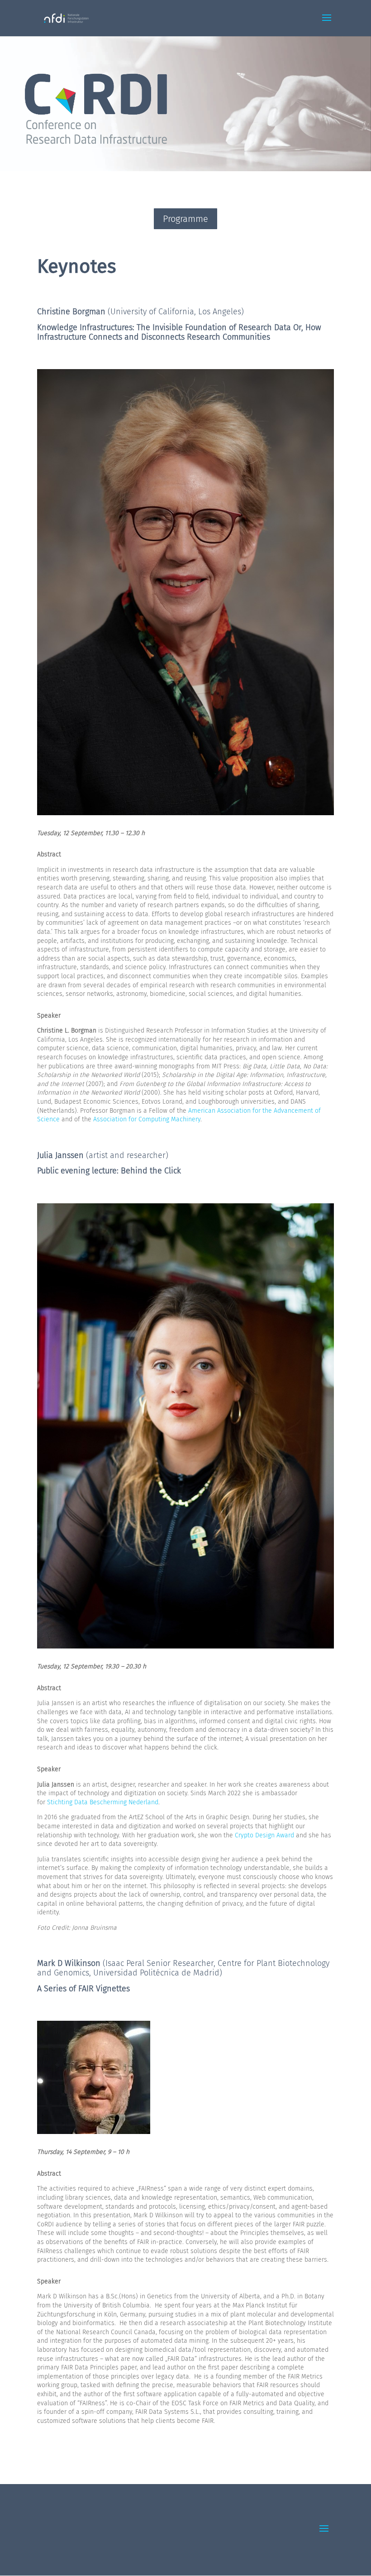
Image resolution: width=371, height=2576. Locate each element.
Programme (185, 219)
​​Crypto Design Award (265, 1835)
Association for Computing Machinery (147, 1119)
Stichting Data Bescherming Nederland (103, 1802)
